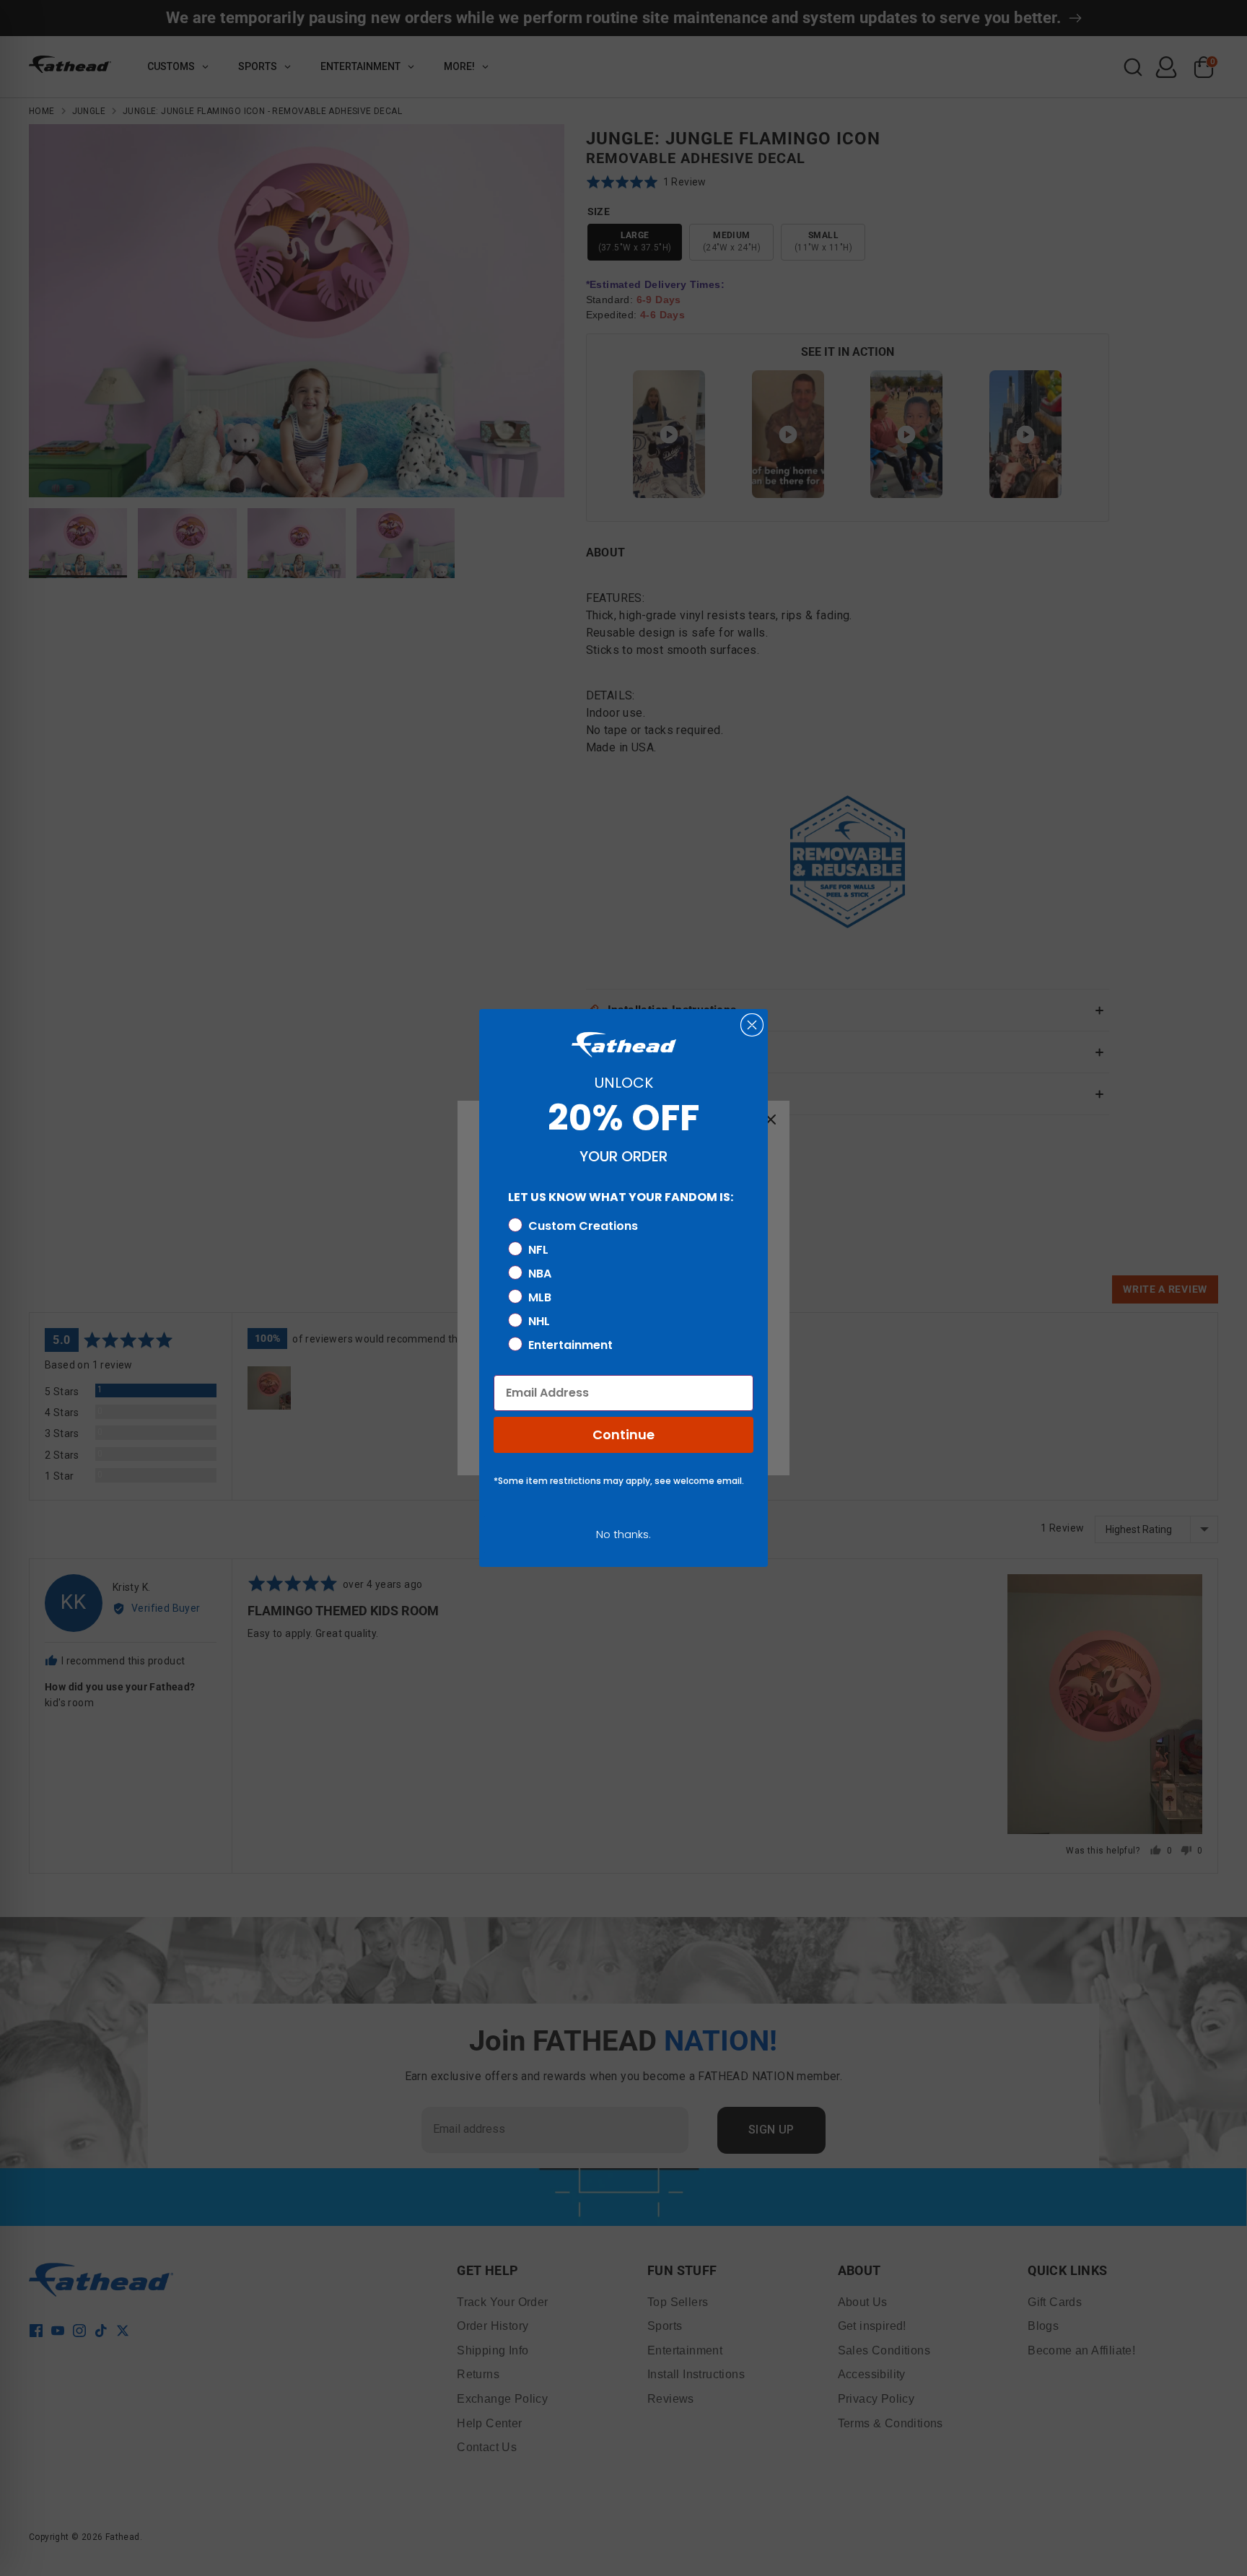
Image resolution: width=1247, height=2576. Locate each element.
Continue (623, 1435)
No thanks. (623, 1534)
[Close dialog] (752, 1025)
